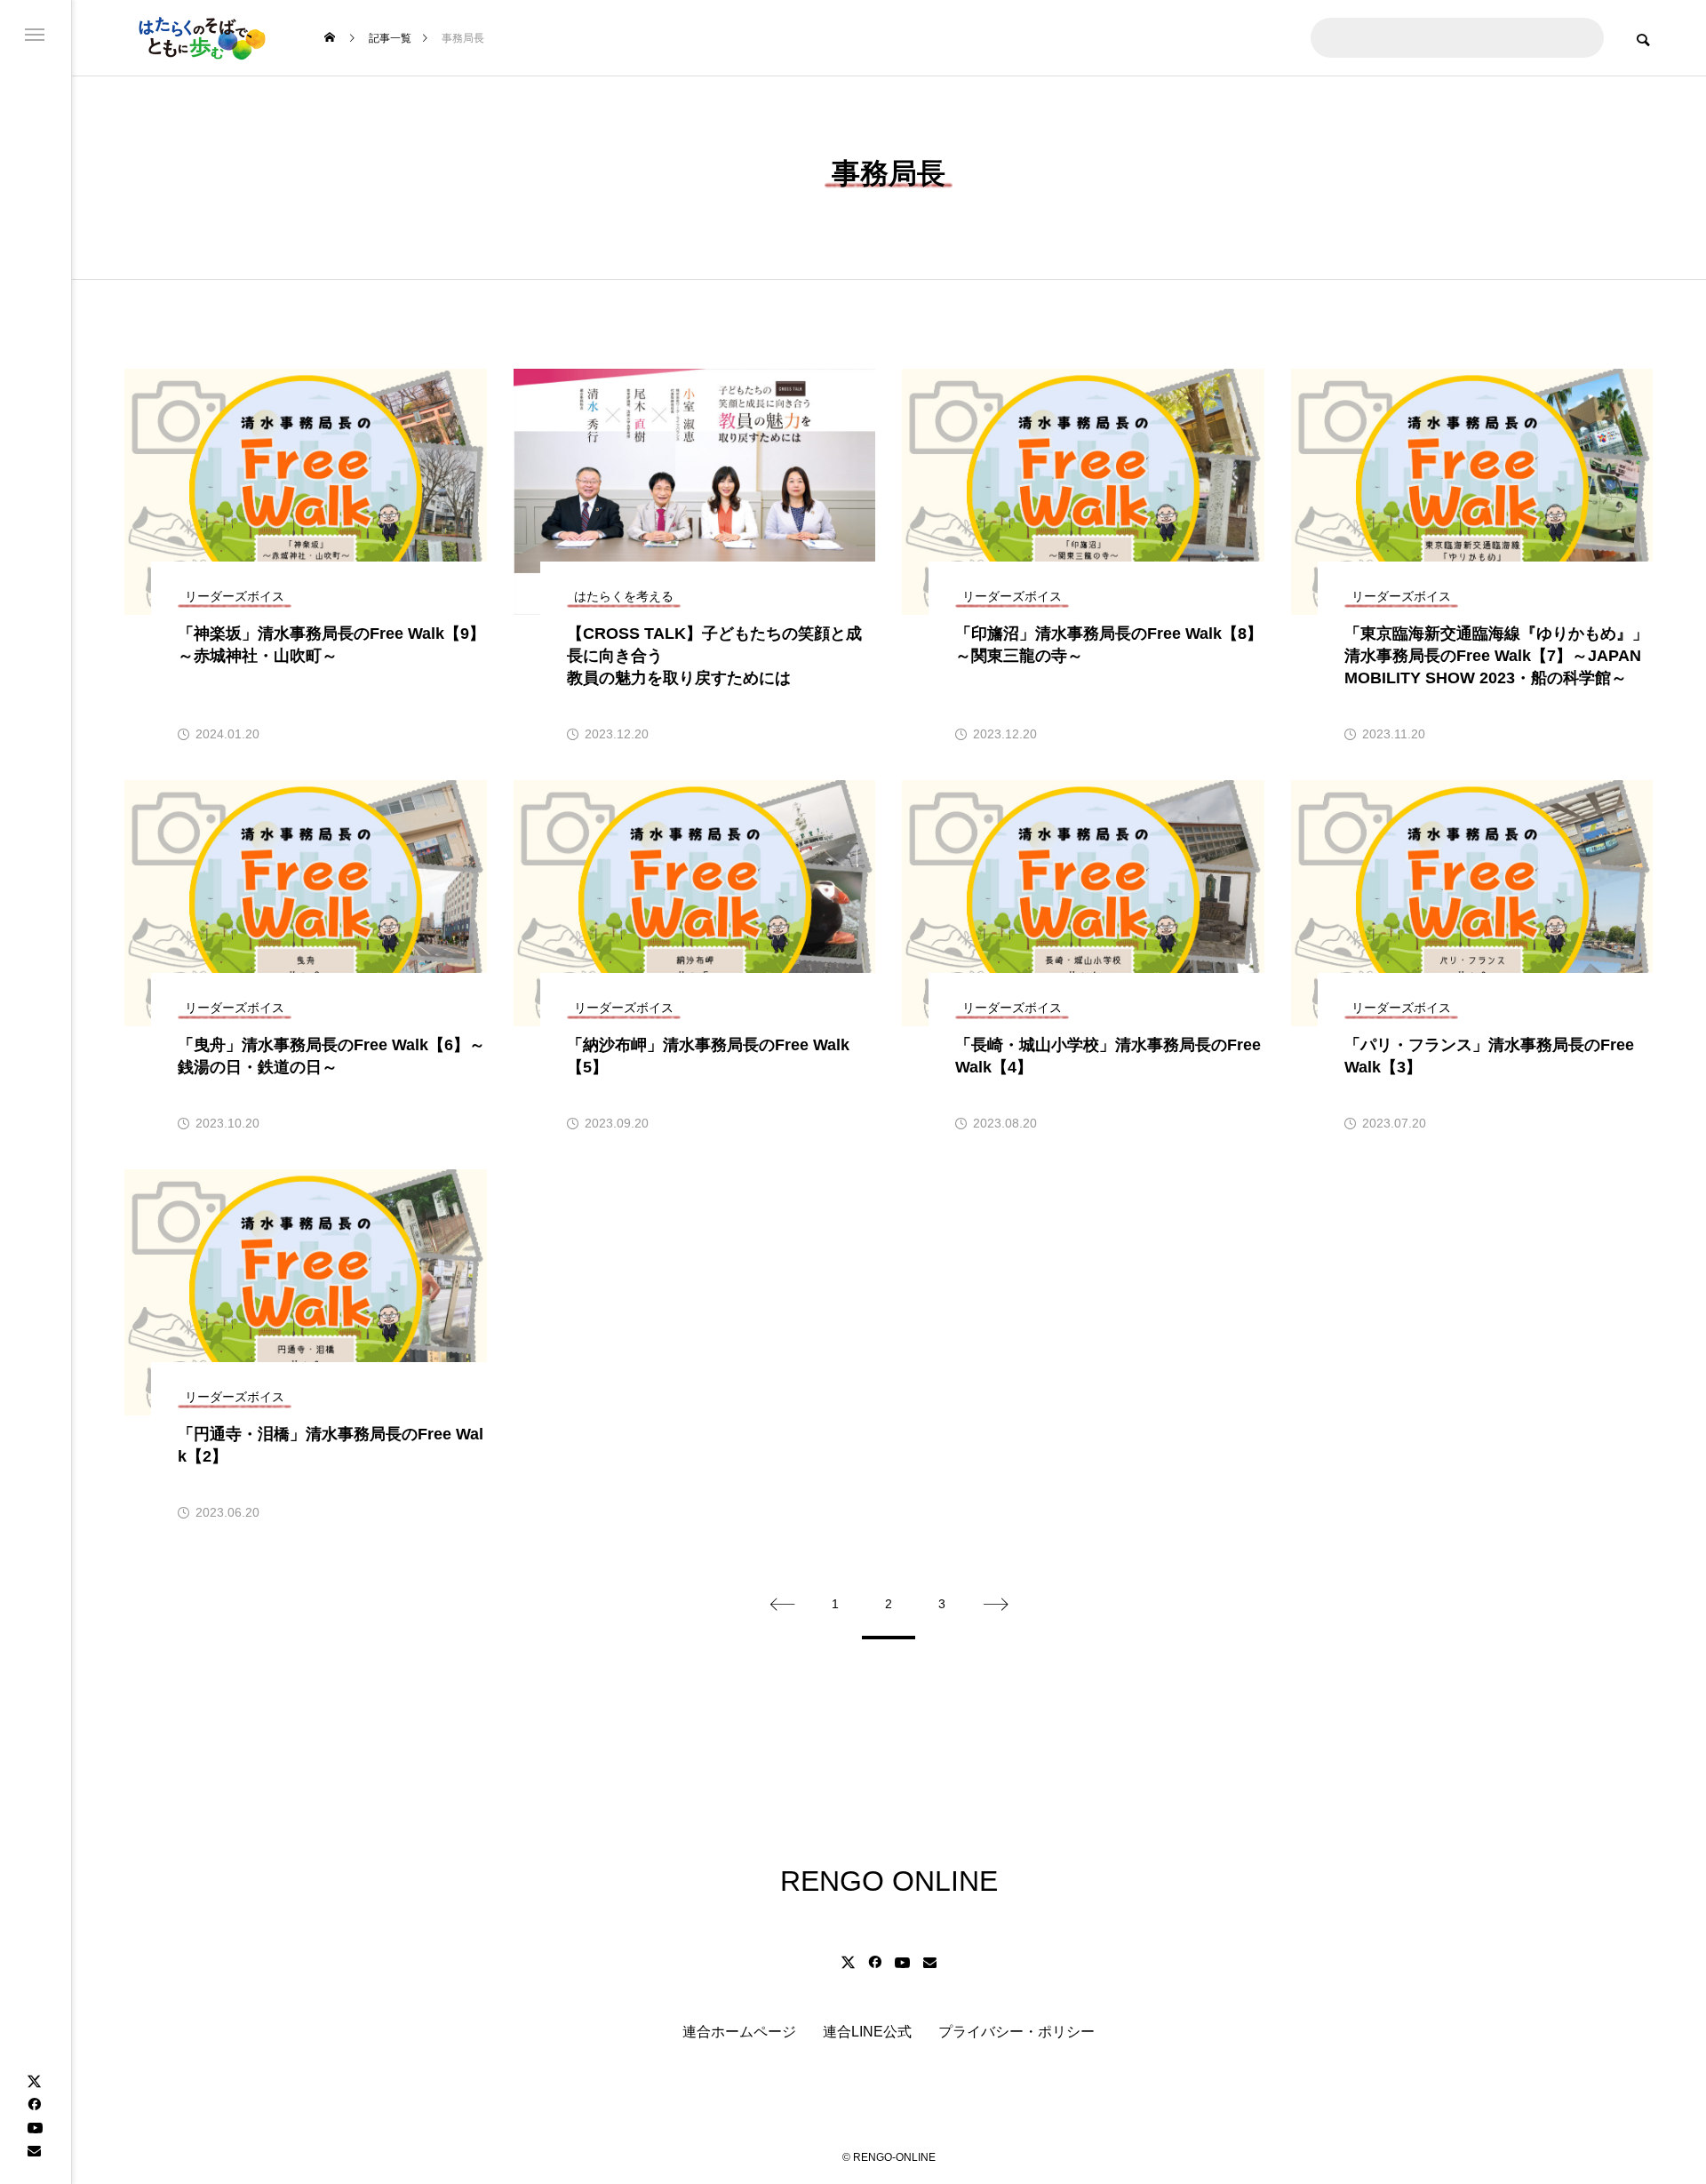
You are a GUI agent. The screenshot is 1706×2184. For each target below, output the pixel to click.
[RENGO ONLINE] (200, 38)
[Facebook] (34, 2104)
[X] (34, 2081)
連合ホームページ (739, 2032)
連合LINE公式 (867, 2032)
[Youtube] (35, 2127)
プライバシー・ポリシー (1016, 2032)
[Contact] (34, 2150)
